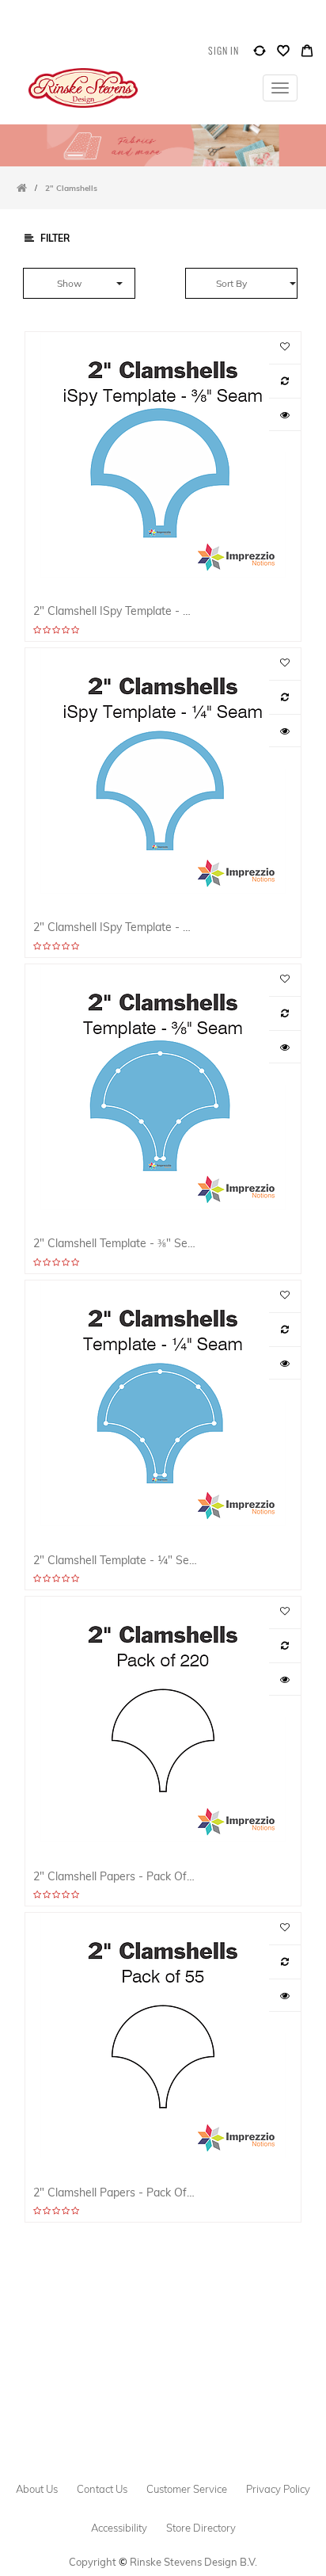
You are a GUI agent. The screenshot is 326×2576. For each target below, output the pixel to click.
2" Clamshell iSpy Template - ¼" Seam (115, 927)
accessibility (119, 2528)
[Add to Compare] (260, 54)
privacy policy (278, 2489)
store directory (201, 2528)
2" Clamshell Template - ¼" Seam (115, 1560)
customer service (187, 2489)
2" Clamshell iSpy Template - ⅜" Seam (115, 611)
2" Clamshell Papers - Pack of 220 (115, 1876)
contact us (102, 2489)
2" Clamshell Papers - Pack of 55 (115, 2192)
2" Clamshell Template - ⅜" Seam (115, 1243)
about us (37, 2489)
